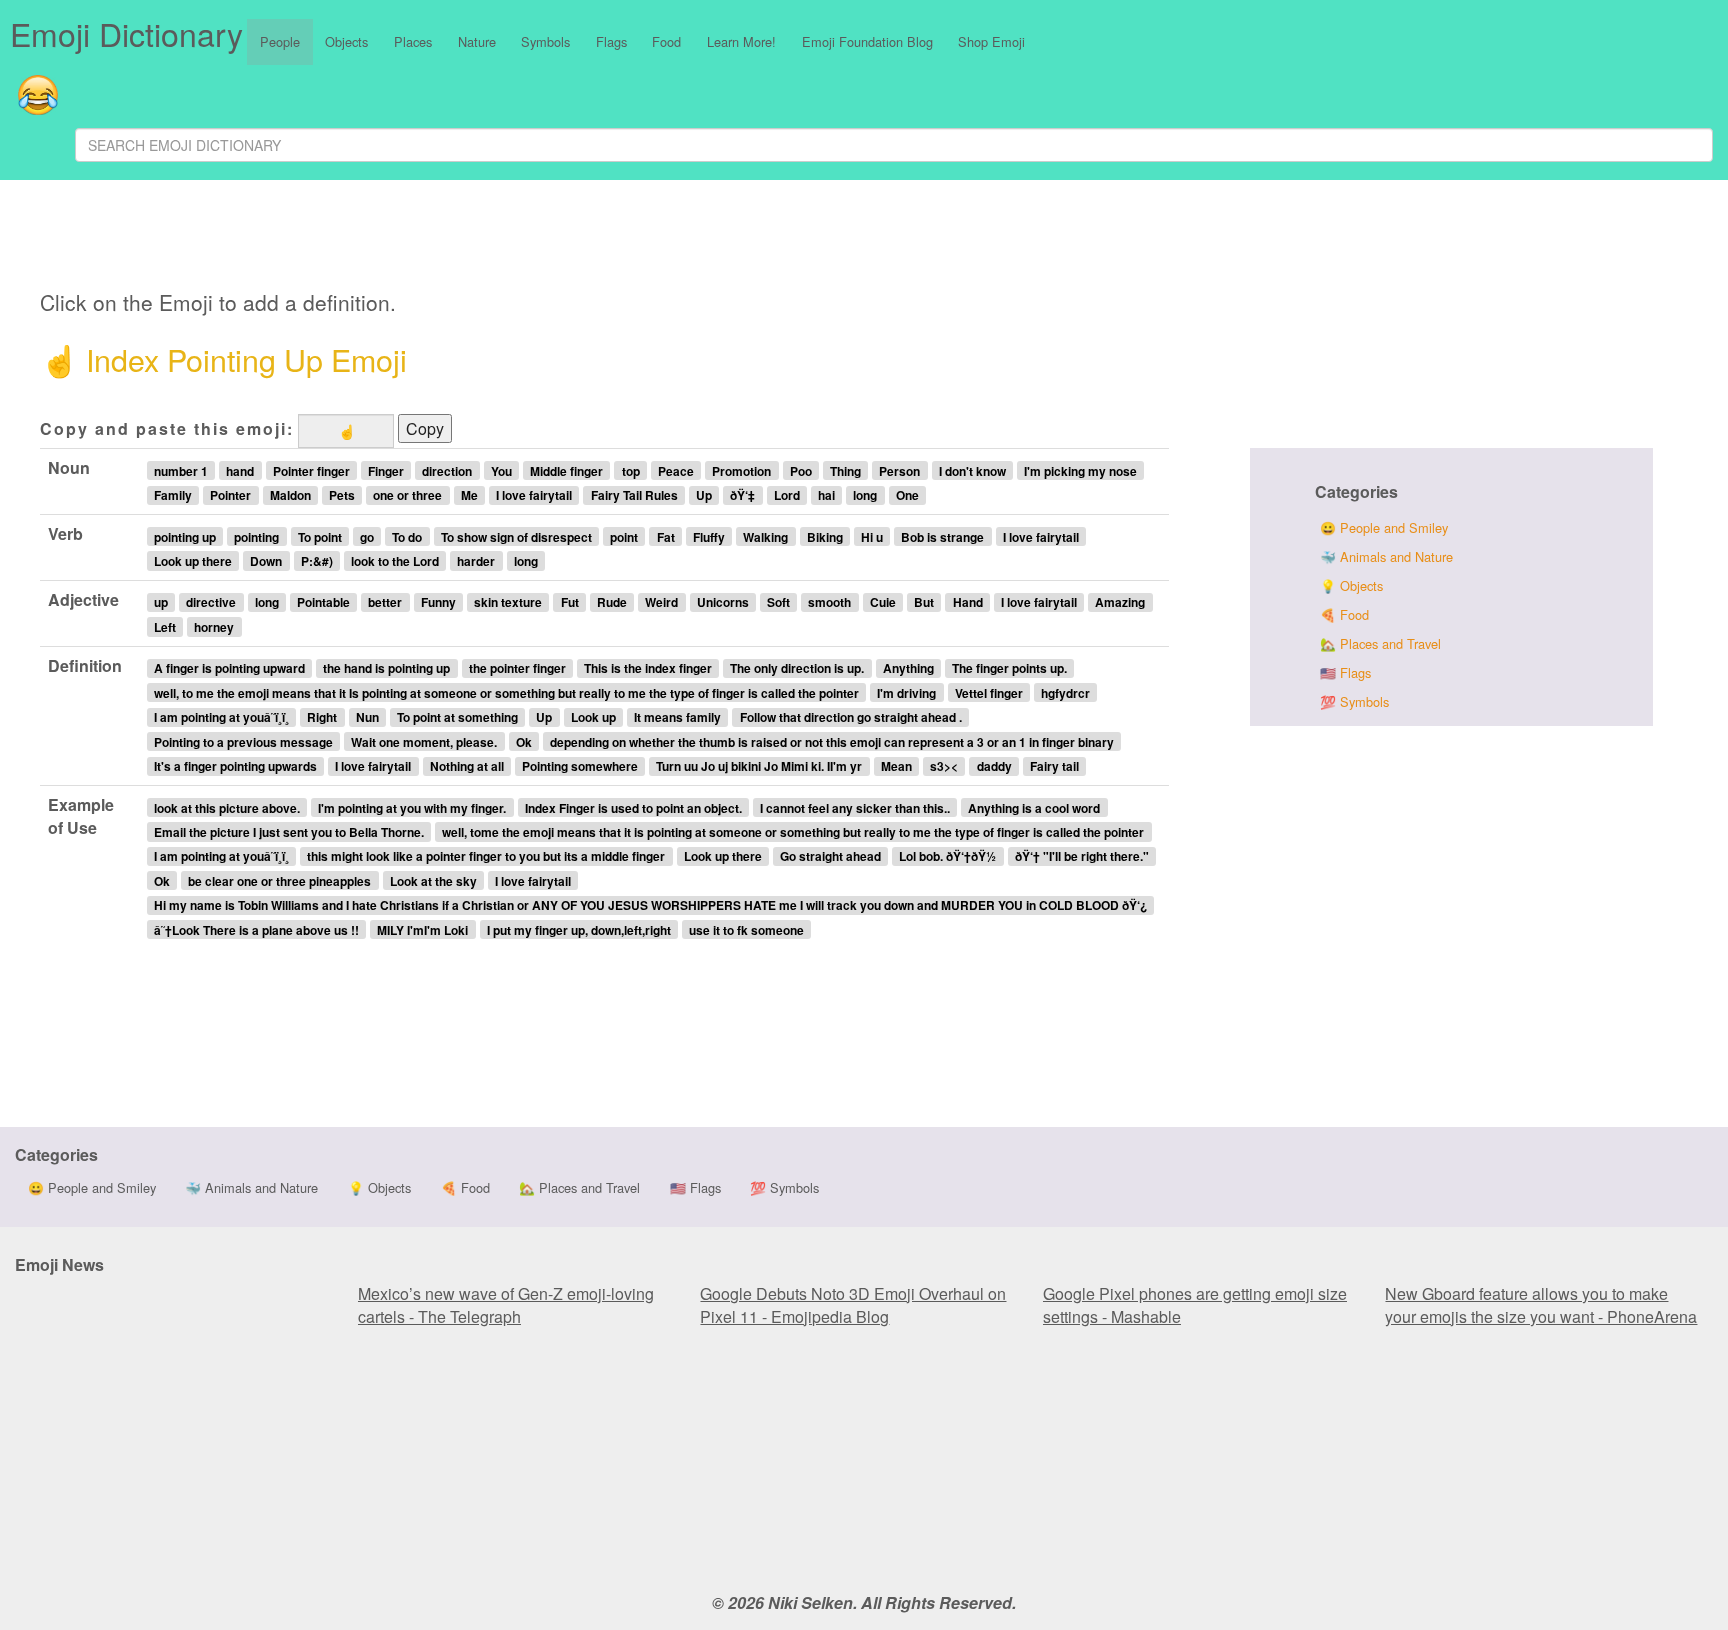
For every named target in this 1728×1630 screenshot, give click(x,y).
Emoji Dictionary (126, 33)
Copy (425, 428)
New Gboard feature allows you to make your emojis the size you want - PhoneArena (1541, 1305)
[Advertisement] (537, 238)
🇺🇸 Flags (1345, 672)
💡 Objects (1351, 585)
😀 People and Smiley (1384, 527)
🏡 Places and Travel (1380, 643)
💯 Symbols (1354, 701)
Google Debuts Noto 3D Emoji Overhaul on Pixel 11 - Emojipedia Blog (853, 1305)
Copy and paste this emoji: (167, 428)
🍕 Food (1344, 614)
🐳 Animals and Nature (1386, 556)
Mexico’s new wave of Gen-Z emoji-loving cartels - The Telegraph (506, 1305)
